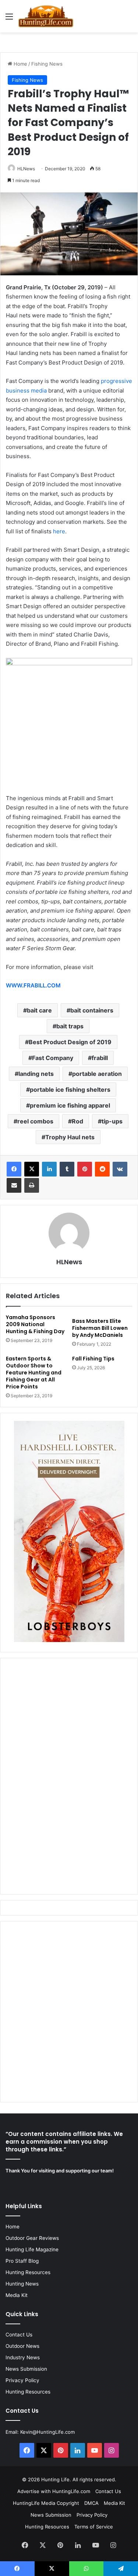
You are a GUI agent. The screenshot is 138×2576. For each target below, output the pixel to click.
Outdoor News (22, 2346)
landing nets (36, 1074)
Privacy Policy (22, 2380)
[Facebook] (14, 1169)
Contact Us (19, 2335)
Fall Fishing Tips (93, 1359)
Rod (77, 1121)
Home (20, 64)
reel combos (35, 1121)
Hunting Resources (28, 2272)
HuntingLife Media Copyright (46, 2503)
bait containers (92, 1010)
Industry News (23, 2357)
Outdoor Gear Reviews (32, 2238)
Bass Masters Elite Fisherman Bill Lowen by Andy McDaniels (100, 1328)
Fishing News (47, 64)
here (59, 531)
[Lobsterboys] (69, 1640)
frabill (100, 1058)
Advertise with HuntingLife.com (54, 2491)
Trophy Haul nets (70, 1137)
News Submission (26, 2369)
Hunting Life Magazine (32, 2249)
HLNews (26, 169)
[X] (32, 1169)
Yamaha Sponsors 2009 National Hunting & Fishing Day (35, 1324)
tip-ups (112, 1121)
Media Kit (17, 2295)
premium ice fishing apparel (70, 1105)
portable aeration (97, 1074)
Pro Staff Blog (22, 2261)
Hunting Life (55, 2479)
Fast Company (53, 1058)
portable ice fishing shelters (70, 1090)
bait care (39, 1010)
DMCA (91, 2503)
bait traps (70, 1026)
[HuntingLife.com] (46, 16)
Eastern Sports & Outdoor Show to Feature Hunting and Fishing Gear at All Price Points (34, 1373)
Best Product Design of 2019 (70, 1042)
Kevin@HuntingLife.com (47, 2432)
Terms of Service (94, 2527)
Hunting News (22, 2284)
